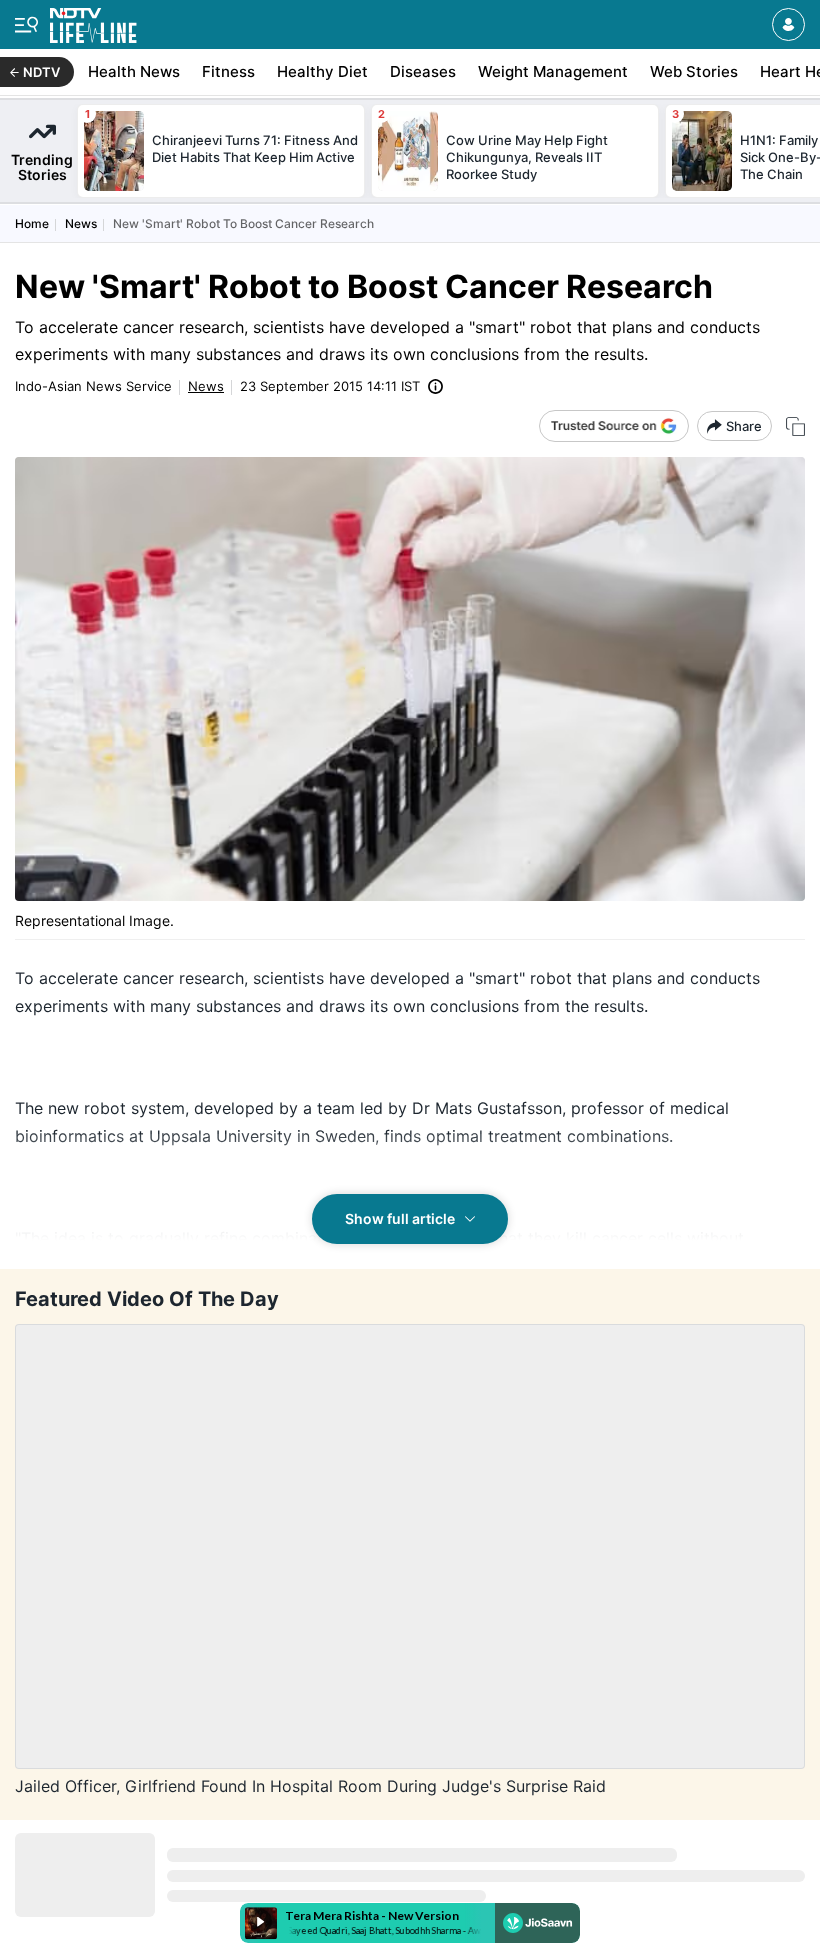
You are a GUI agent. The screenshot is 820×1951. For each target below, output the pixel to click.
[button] (788, 24)
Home (32, 223)
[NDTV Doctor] (93, 21)
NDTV (41, 72)
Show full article (400, 1218)
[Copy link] (795, 426)
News (81, 223)
